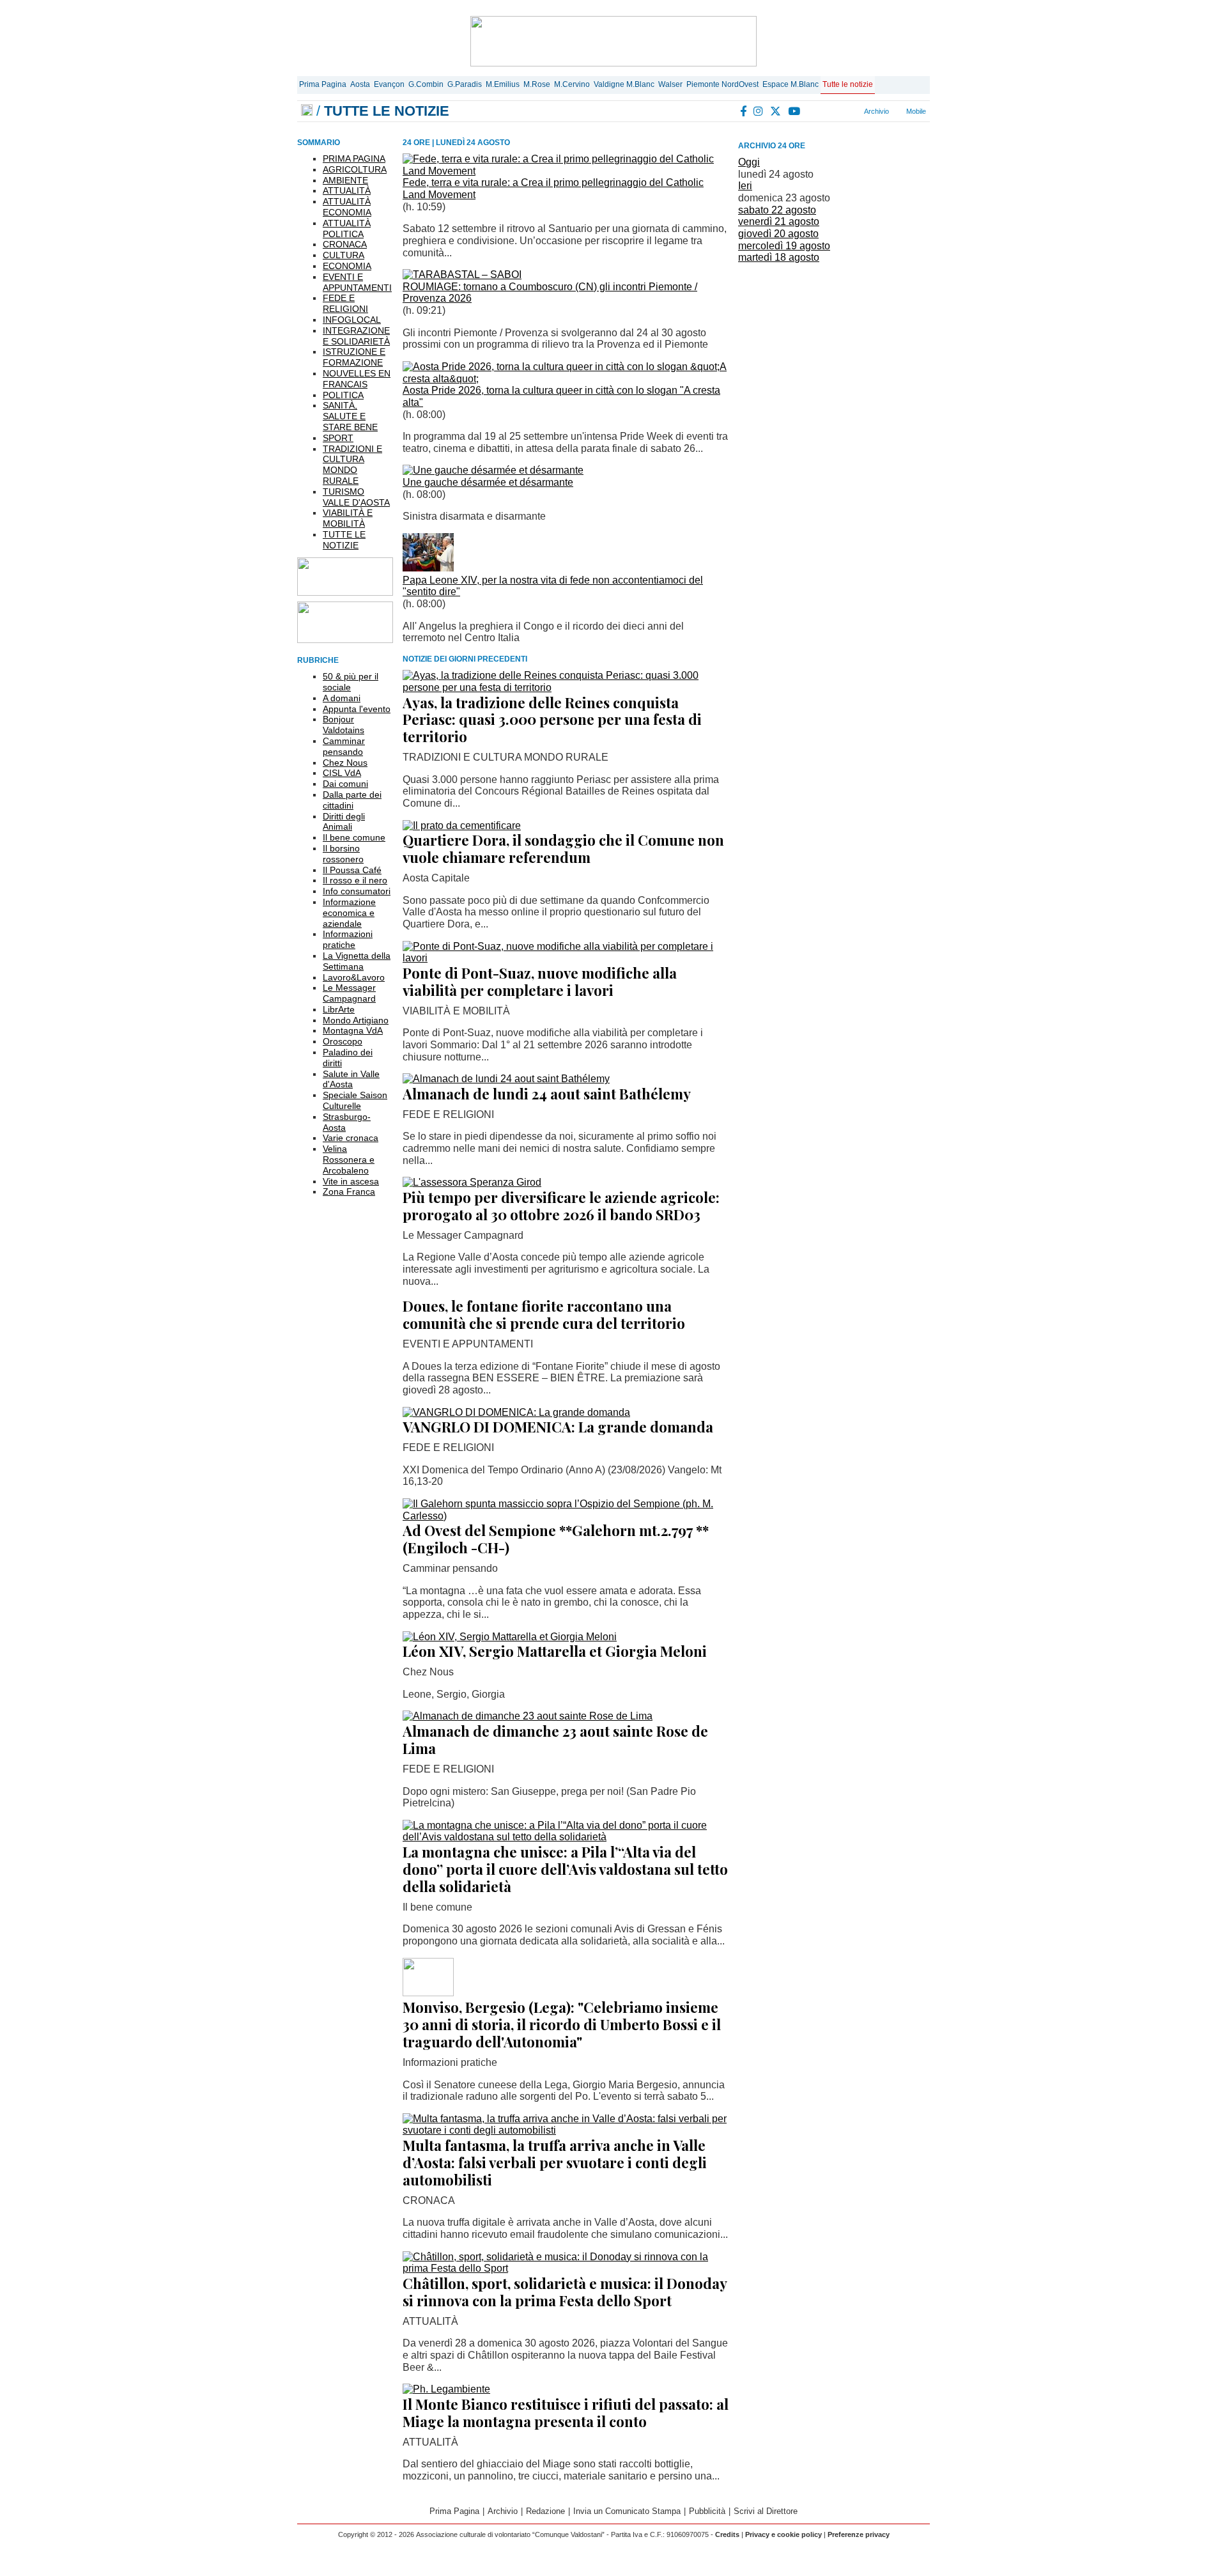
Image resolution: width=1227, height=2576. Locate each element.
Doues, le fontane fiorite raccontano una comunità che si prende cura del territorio (544, 1315)
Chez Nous (345, 763)
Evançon (389, 84)
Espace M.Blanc (791, 84)
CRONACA (345, 244)
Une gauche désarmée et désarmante (488, 482)
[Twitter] (776, 111)
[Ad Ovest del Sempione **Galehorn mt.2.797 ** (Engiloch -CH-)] (566, 1516)
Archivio (876, 111)
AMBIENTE (345, 180)
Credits (727, 2534)
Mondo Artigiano (356, 1020)
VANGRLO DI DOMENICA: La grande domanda (558, 1427)
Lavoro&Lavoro (354, 977)
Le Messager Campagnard (349, 993)
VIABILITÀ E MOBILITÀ (348, 518)
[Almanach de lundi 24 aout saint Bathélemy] (506, 1079)
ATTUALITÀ (347, 190)
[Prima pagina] (307, 111)
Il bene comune (354, 837)
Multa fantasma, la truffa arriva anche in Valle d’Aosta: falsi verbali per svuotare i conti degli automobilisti (555, 2162)
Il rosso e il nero (355, 880)
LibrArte (339, 1009)
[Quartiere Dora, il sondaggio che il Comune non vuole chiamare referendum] (462, 826)
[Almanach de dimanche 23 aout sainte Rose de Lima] (528, 1716)
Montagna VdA (353, 1030)
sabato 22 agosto (777, 210)
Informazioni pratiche (348, 939)
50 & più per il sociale (351, 682)
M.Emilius (503, 84)
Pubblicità (707, 2511)
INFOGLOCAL (352, 320)
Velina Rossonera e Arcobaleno (349, 1160)
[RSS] (812, 111)
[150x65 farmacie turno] (345, 640)
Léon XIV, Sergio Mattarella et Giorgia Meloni (555, 1651)
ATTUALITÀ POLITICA (347, 229)
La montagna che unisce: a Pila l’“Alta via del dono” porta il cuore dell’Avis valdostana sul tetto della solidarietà (565, 1869)
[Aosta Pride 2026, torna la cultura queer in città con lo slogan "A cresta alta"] (566, 379)
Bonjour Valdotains (343, 725)
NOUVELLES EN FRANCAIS (357, 379)
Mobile (915, 111)
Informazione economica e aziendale (349, 913)
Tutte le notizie (848, 84)
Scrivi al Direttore (766, 2511)
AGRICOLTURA (355, 169)
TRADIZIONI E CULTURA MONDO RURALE (352, 465)
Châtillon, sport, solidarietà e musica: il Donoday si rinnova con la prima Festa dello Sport (565, 2292)
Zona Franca (349, 1191)
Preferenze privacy (859, 2534)
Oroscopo (343, 1041)
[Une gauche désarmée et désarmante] (493, 470)
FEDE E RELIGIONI (345, 303)
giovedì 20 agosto (778, 234)
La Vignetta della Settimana (357, 961)
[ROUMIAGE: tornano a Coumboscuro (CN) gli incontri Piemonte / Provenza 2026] (462, 275)
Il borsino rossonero (343, 854)
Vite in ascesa (351, 1181)
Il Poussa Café (352, 870)
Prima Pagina (323, 84)
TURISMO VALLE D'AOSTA (356, 497)
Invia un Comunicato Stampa (627, 2511)
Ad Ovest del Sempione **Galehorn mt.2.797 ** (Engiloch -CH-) (556, 1539)
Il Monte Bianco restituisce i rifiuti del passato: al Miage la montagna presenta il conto (566, 2413)
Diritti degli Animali (344, 822)
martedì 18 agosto (779, 257)
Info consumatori (357, 891)
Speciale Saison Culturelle (355, 1100)
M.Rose (537, 84)
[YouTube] (795, 111)
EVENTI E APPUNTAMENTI (357, 282)
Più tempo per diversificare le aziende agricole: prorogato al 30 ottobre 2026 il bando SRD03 (561, 1206)
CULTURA (343, 255)
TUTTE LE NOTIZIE (344, 540)
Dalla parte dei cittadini (352, 800)
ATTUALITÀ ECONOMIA (347, 207)
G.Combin (426, 84)
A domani (342, 698)
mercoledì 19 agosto (784, 246)
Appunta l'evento (357, 709)
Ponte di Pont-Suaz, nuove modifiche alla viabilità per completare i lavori (540, 982)
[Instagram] (759, 111)
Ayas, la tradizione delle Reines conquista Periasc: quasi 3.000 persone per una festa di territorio (552, 720)
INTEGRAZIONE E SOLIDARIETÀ (356, 336)
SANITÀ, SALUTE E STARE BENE (350, 416)
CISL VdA (342, 773)
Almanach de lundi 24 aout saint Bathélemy (547, 1094)
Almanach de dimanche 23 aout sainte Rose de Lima (555, 1740)
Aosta (360, 84)
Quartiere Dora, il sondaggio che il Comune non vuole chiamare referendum (563, 849)
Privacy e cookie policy (783, 2534)
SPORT (338, 438)
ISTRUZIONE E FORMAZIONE (354, 357)
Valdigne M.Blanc (624, 84)
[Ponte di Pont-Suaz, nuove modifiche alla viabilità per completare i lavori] (566, 958)
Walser (670, 84)
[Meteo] (827, 111)
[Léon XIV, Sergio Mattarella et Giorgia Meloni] (510, 1637)
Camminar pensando (344, 746)
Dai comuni (345, 784)
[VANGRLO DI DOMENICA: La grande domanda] (516, 1412)
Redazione (545, 2511)
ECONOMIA (347, 266)
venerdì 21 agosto (779, 221)
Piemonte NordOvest (722, 84)
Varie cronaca (351, 1138)
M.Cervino (572, 84)
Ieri (745, 186)
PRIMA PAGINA (354, 159)
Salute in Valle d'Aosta (351, 1079)
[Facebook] (744, 111)
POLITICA (343, 395)
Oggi (749, 162)
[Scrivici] (843, 111)
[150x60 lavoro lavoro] (345, 592)
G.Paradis (465, 84)
